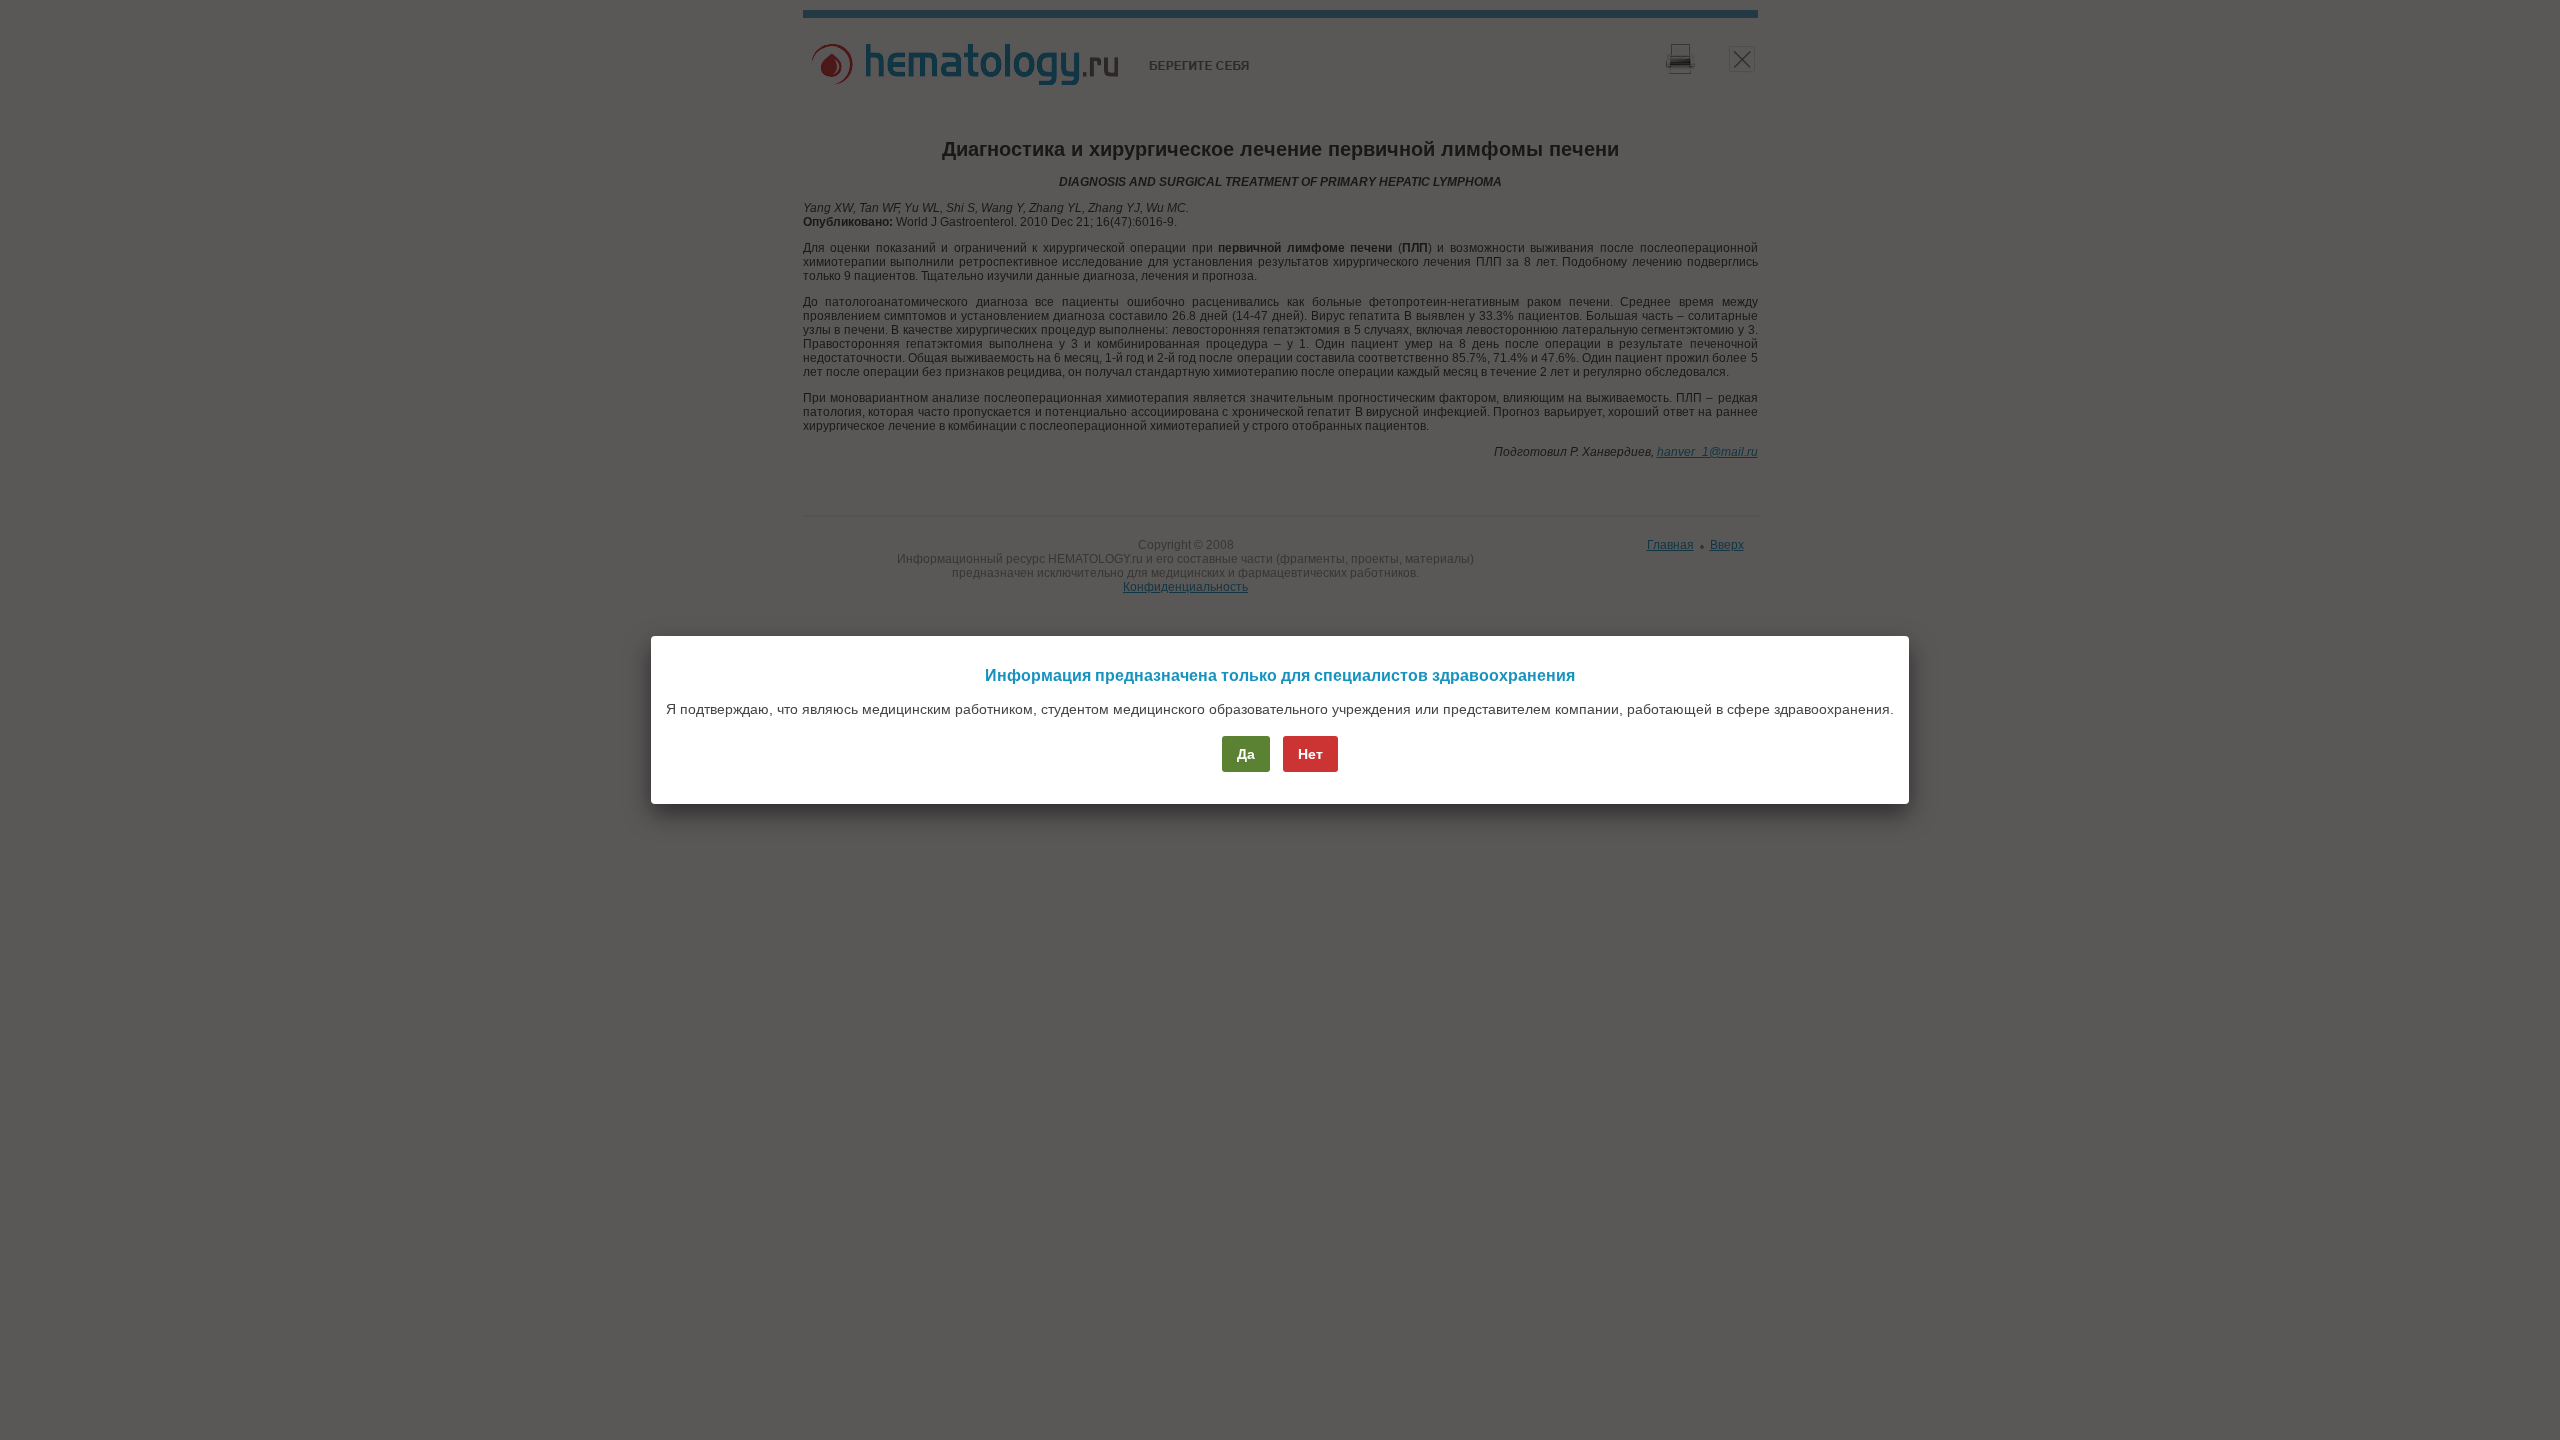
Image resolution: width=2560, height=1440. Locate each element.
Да (1246, 754)
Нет (1310, 754)
